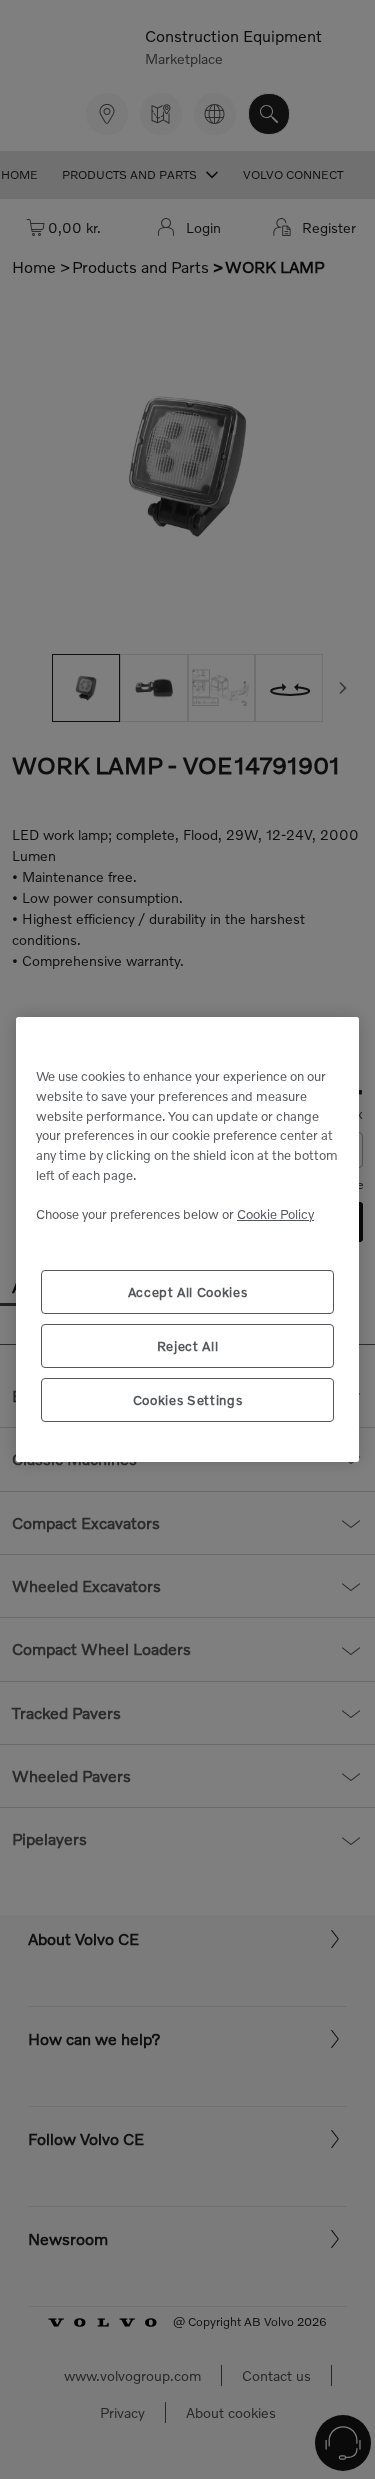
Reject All (188, 1346)
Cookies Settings (188, 1400)
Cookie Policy (275, 1214)
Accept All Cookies (188, 1292)
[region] (187, 1239)
